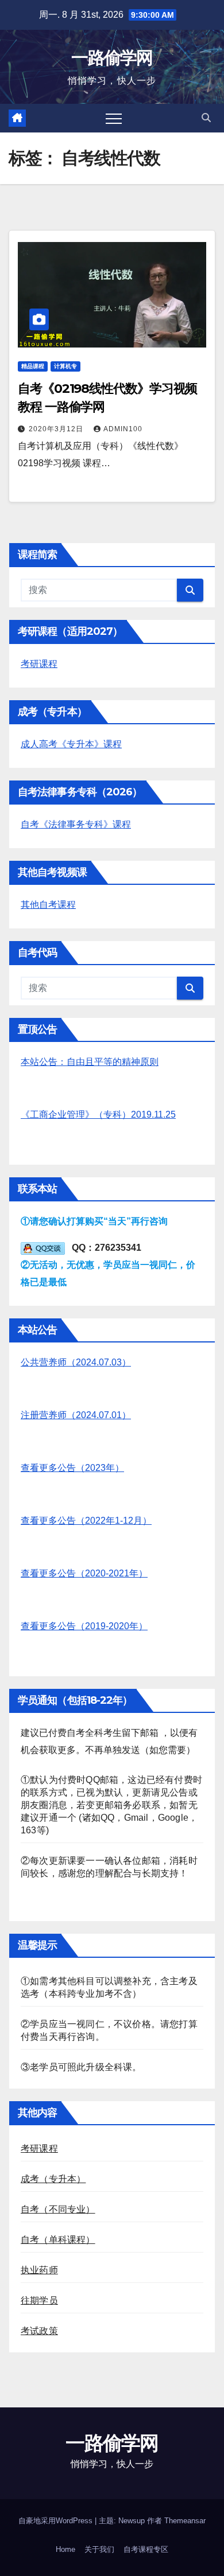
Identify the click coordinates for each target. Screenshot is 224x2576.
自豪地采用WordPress (57, 2521)
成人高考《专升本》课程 (71, 744)
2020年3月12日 (57, 429)
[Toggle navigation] (114, 118)
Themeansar (185, 2521)
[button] (206, 118)
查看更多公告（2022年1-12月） (86, 1521)
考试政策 (39, 2331)
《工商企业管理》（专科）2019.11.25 (98, 1115)
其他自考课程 (48, 905)
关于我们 (99, 2549)
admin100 (123, 429)
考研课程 (39, 664)
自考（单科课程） (58, 2240)
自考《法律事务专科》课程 (76, 824)
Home (65, 2549)
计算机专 (65, 366)
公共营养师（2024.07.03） (76, 1362)
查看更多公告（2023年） (72, 1468)
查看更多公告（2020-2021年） (84, 1573)
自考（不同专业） (58, 2209)
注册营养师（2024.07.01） (76, 1415)
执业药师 (39, 2270)
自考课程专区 (146, 2549)
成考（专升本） (53, 2179)
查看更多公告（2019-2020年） (84, 1626)
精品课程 (33, 366)
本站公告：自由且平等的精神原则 (90, 1062)
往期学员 (39, 2300)
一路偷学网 (112, 58)
